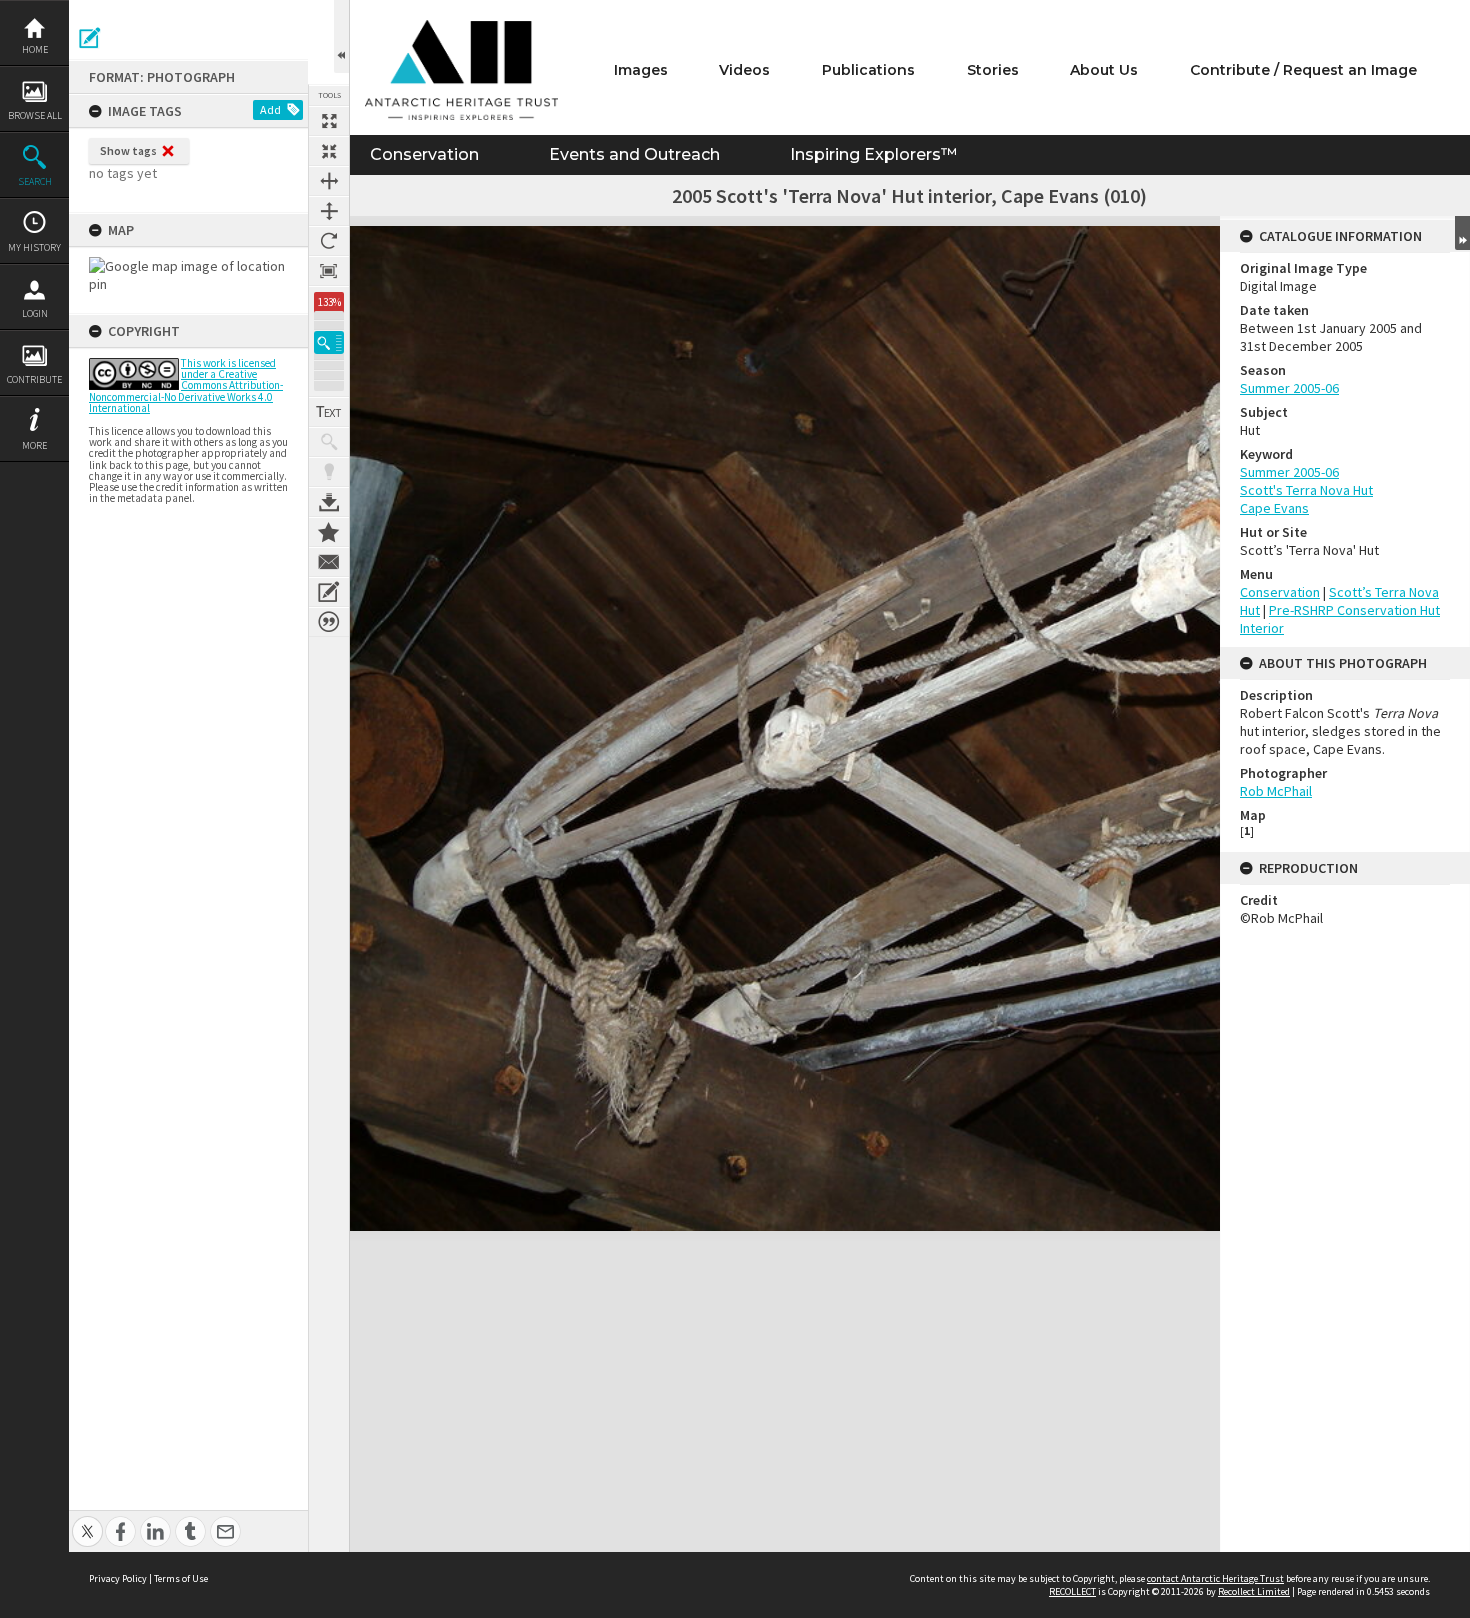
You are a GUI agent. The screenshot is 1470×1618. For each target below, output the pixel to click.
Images (641, 70)
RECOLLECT (1072, 1591)
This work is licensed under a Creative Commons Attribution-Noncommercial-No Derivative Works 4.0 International (186, 385)
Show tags (128, 150)
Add (270, 109)
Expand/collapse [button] (1462, 233)
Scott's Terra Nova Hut (1306, 490)
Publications (868, 70)
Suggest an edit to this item (90, 38)
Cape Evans (1274, 508)
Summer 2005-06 (1289, 388)
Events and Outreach (634, 154)
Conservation (424, 154)
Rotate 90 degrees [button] (329, 241)
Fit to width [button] (329, 181)
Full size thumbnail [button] (329, 121)
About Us (1104, 70)
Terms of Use (181, 1578)
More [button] (34, 445)
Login (35, 313)
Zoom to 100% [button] (329, 271)
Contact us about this (329, 562)
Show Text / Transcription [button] (329, 412)
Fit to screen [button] (329, 151)
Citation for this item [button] (329, 622)
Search (35, 181)
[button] (329, 342)
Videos (744, 70)
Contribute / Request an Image (1303, 70)
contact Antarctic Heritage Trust (1215, 1578)
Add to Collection (329, 532)
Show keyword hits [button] (329, 442)
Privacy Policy (118, 1578)
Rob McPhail (1276, 791)
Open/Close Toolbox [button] (341, 36)
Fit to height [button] (329, 211)
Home (35, 49)
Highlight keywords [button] (329, 472)
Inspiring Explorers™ (873, 154)
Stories (993, 70)
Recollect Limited (1254, 1591)
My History (34, 247)
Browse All (35, 115)
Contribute (34, 379)
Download (329, 502)
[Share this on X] (87, 1520)
